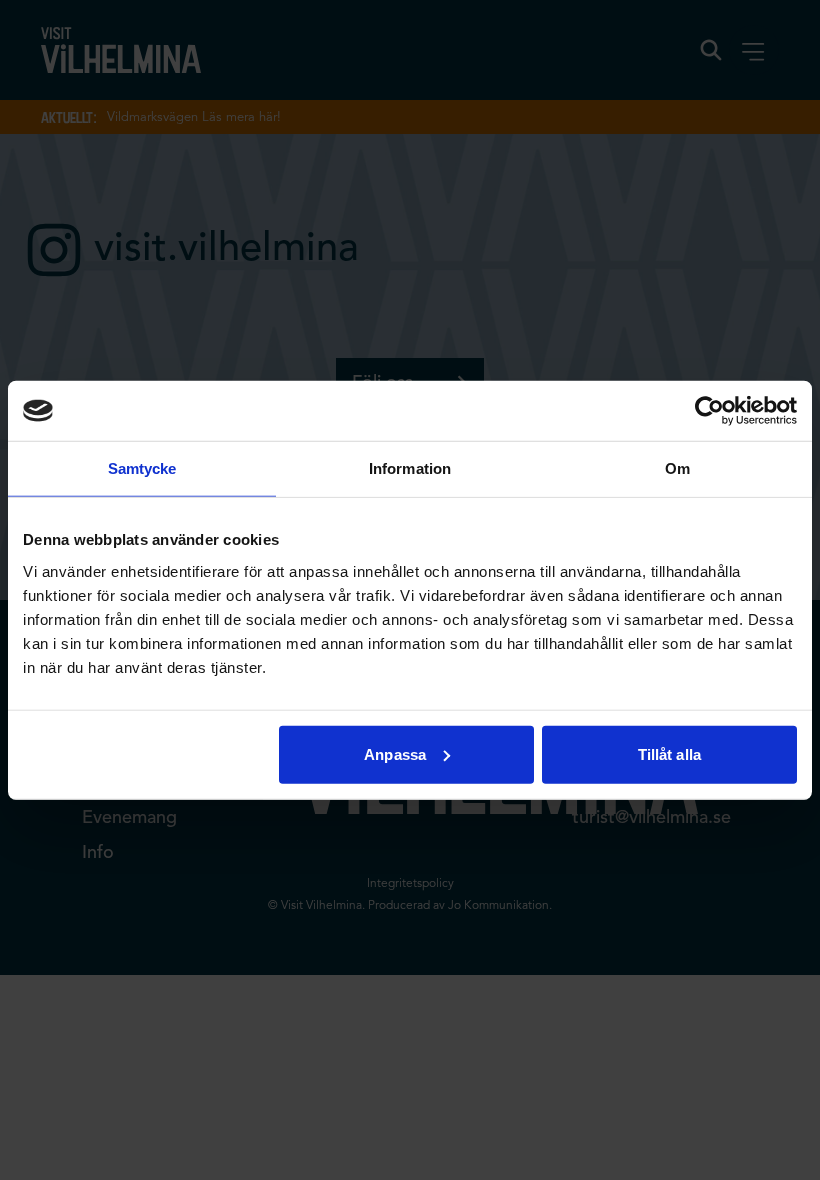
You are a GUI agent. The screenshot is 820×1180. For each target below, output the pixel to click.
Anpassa (395, 753)
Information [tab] (410, 468)
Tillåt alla (669, 753)
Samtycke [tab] (142, 468)
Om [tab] (677, 468)
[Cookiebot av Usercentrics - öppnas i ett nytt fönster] (709, 411)
